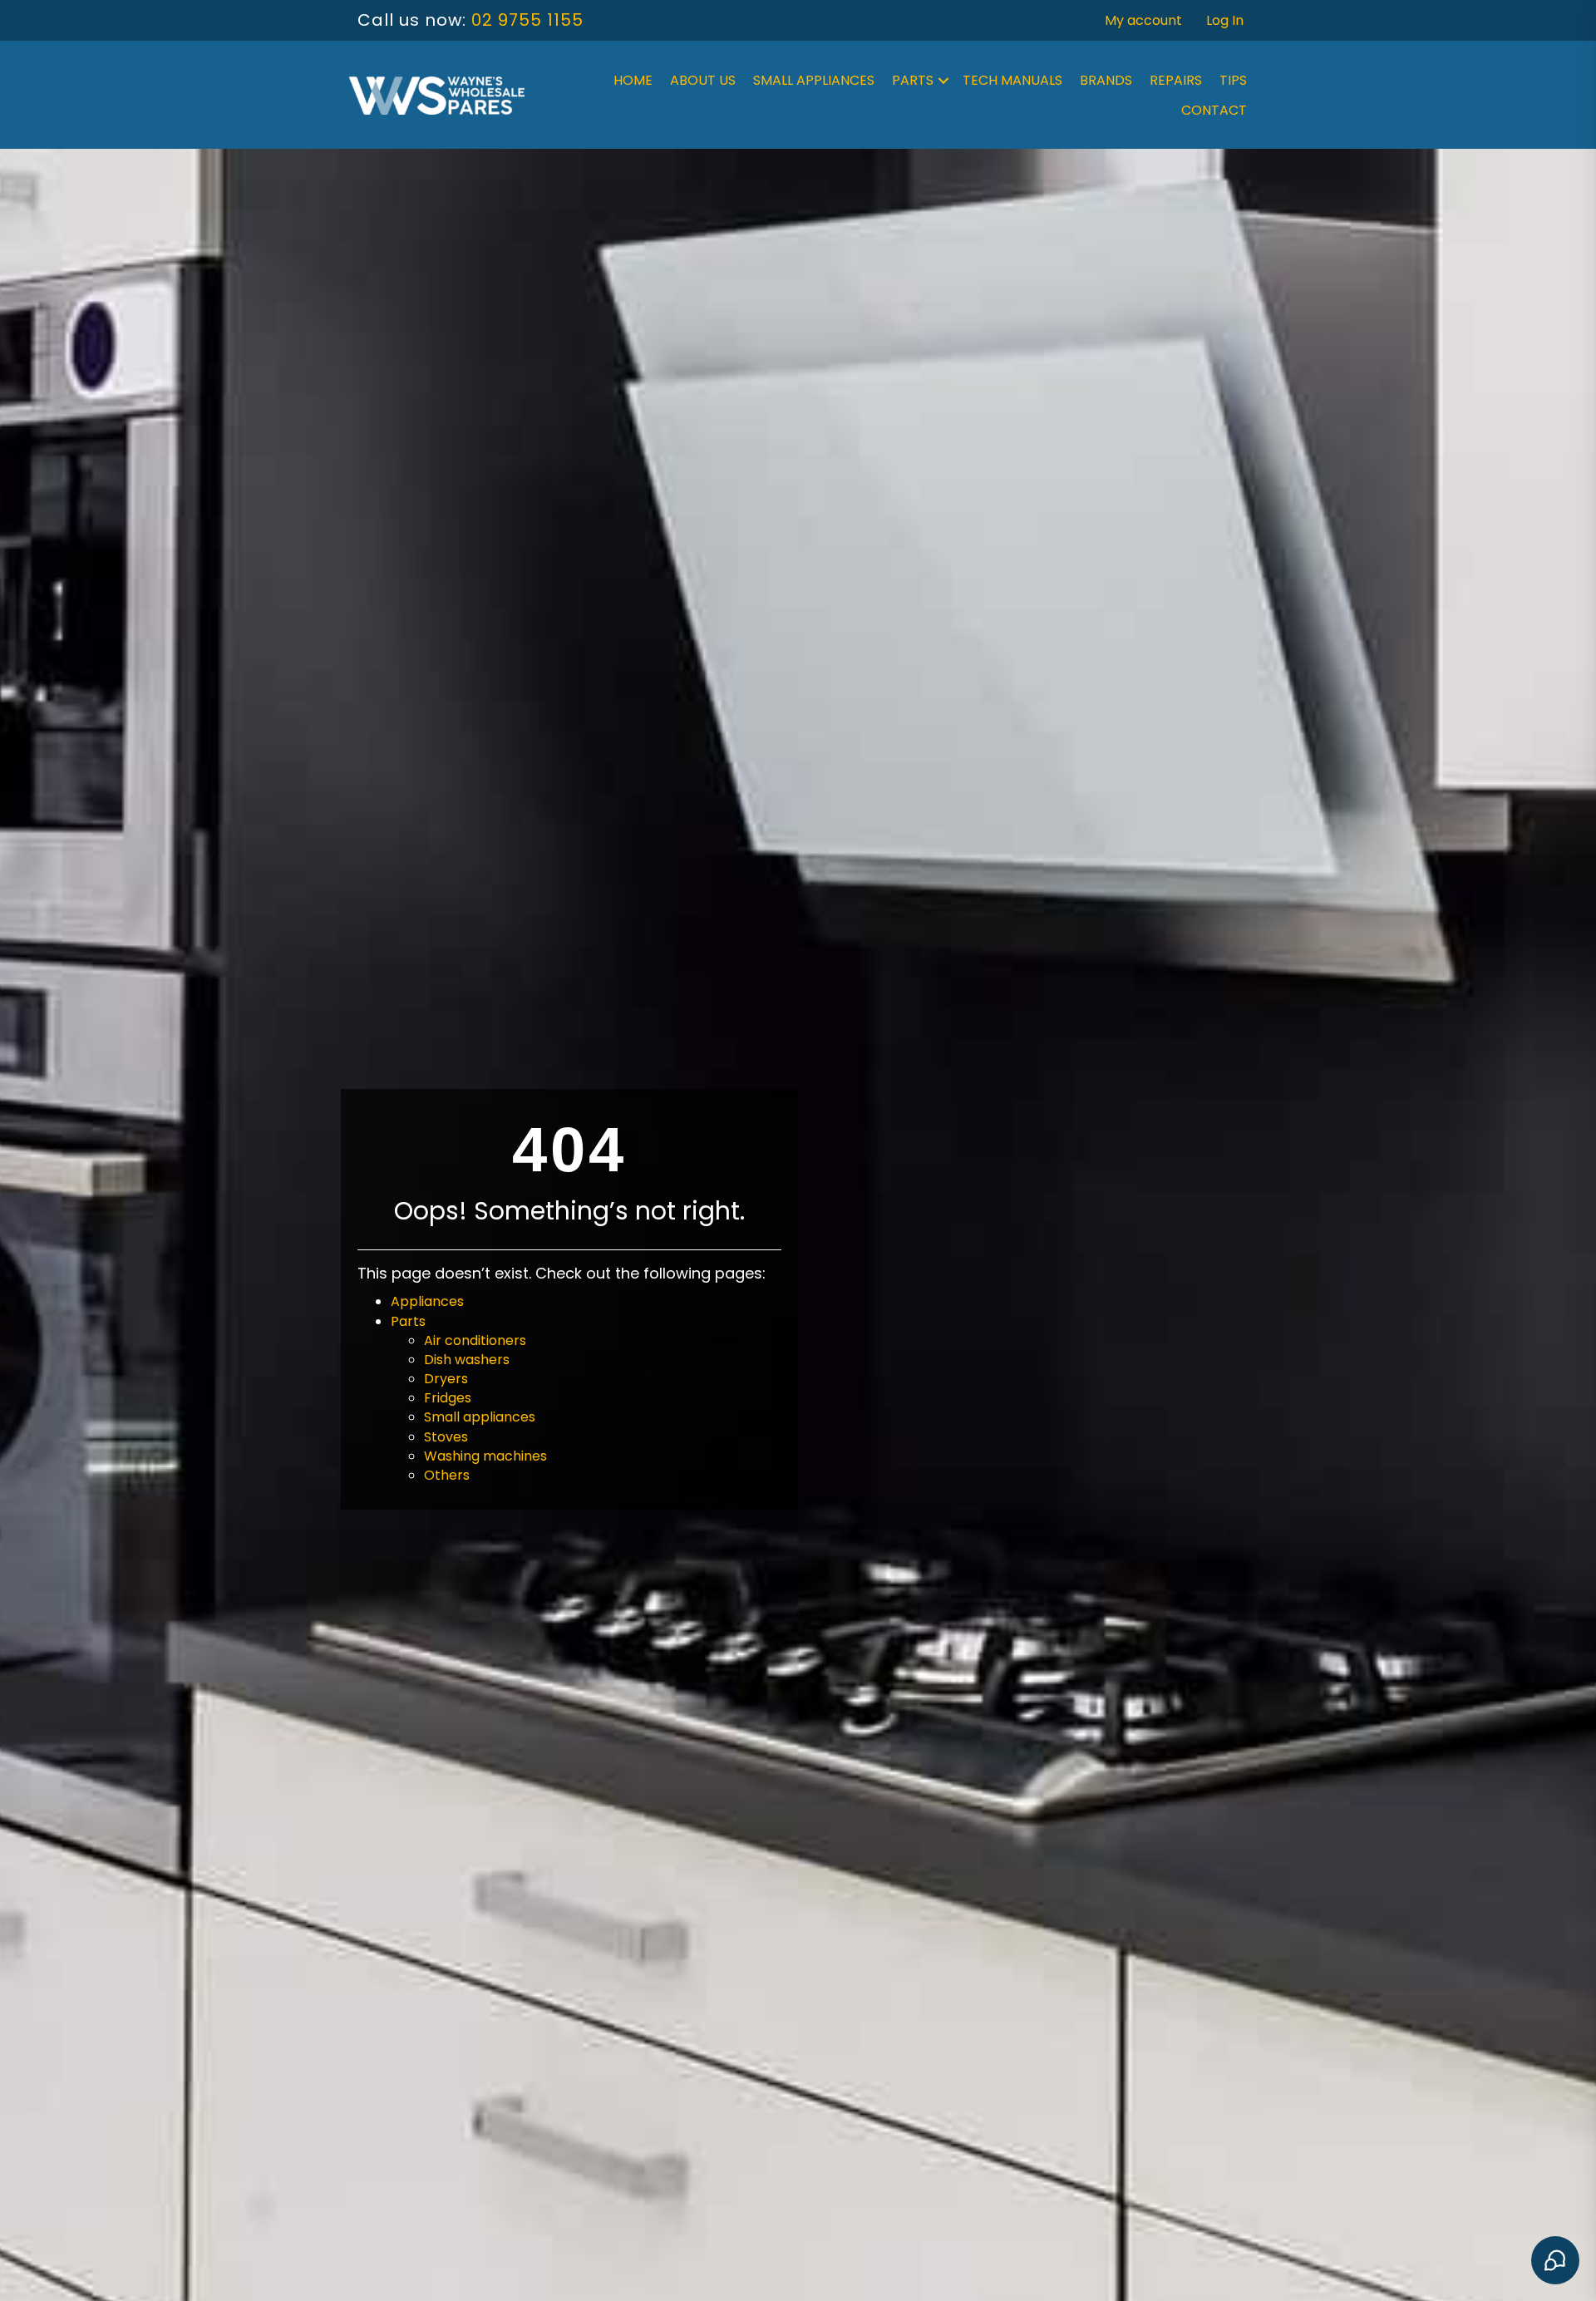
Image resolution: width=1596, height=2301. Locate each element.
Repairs (1176, 80)
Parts (913, 80)
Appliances (427, 1301)
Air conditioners (475, 1340)
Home (633, 80)
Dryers (446, 1379)
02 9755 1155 (527, 20)
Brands (1106, 80)
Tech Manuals (1012, 80)
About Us (703, 80)
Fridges (448, 1398)
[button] (943, 81)
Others (447, 1475)
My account (1143, 20)
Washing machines (485, 1456)
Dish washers (467, 1360)
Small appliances (480, 1417)
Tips (1233, 80)
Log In (1225, 20)
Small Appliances (814, 80)
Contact (1214, 110)
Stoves (446, 1437)
